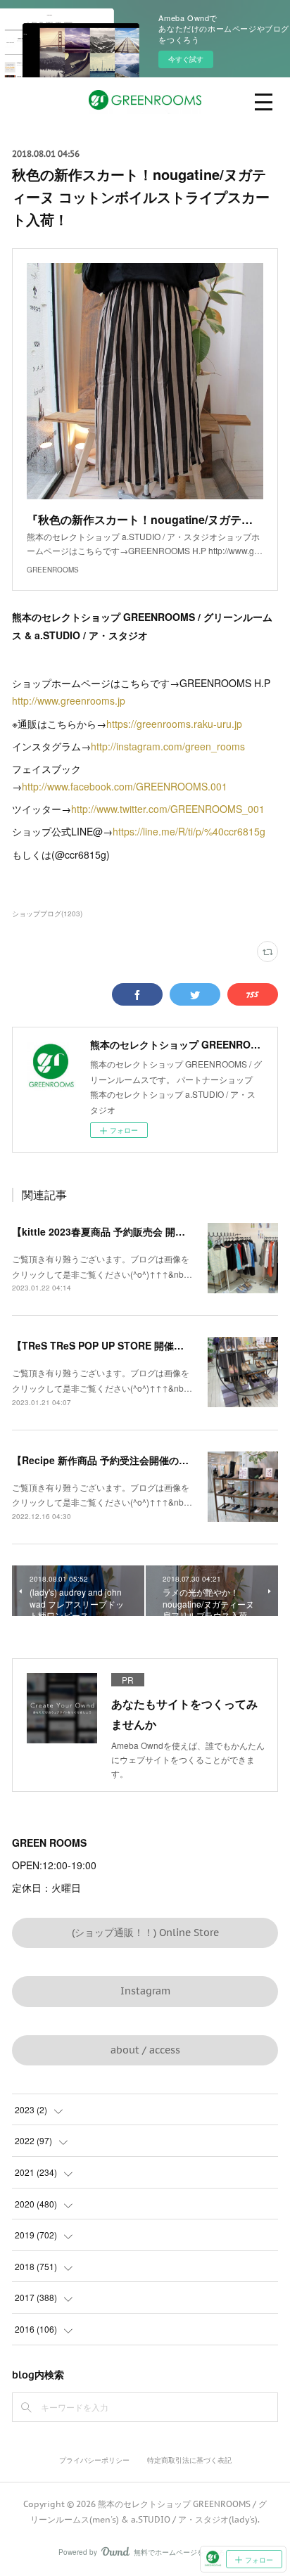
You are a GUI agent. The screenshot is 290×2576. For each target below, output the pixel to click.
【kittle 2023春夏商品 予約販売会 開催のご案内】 (123, 1231)
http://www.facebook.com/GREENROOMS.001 (125, 786)
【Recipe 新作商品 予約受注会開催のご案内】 (115, 1460)
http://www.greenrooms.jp (69, 700)
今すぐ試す (186, 59)
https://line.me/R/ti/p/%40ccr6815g (189, 831)
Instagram (145, 1991)
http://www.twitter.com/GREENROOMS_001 (168, 809)
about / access (145, 2050)
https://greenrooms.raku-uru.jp (174, 724)
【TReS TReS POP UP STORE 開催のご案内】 (118, 1345)
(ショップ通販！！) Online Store (145, 1933)
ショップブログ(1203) (47, 914)
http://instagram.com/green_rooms (168, 746)
